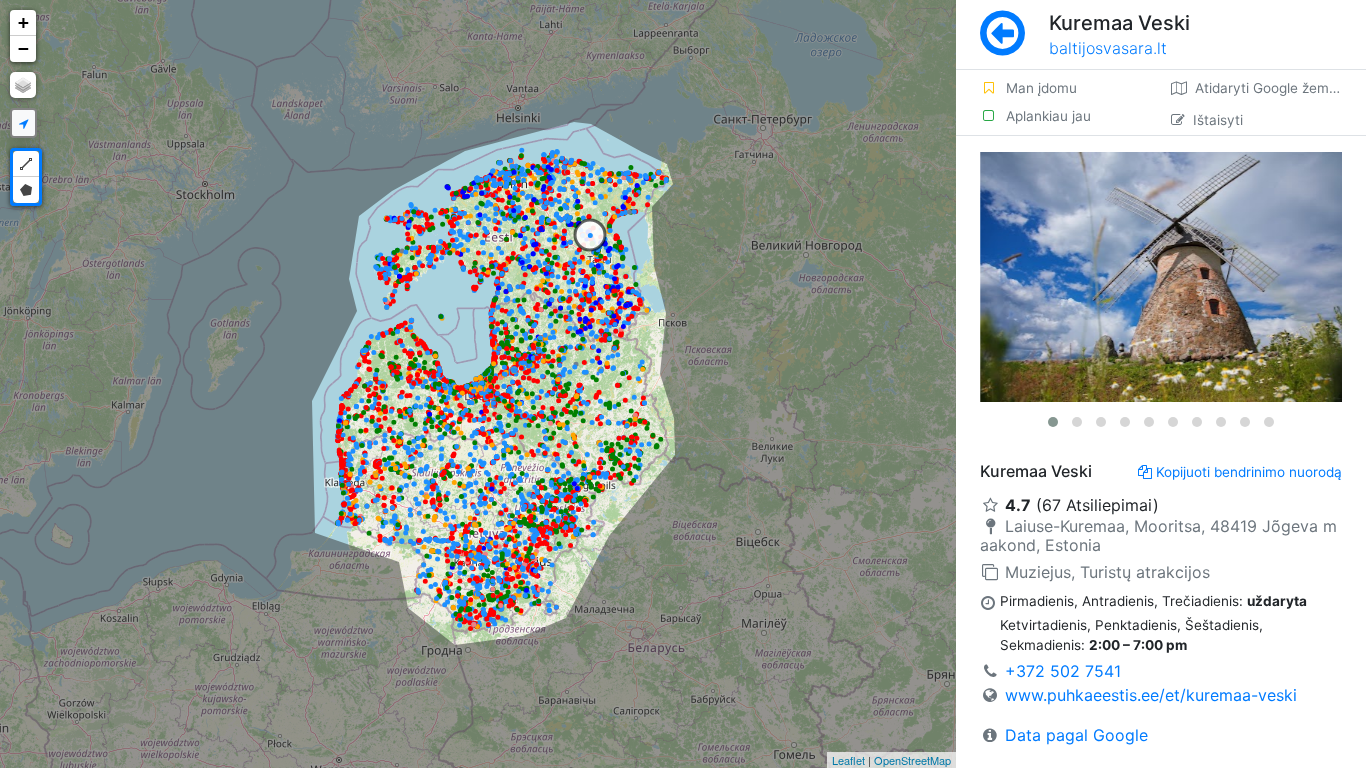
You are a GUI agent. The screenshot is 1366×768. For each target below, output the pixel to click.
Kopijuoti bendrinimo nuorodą (1249, 472)
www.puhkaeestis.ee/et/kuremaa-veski (1151, 695)
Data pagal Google (1076, 735)
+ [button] (23, 22)
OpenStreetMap (912, 760)
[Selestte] (1161, 277)
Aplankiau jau (1048, 116)
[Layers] (23, 85)
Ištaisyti (1218, 120)
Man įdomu (1041, 88)
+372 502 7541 (1063, 671)
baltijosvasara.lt (1108, 48)
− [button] (23, 48)
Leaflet (848, 760)
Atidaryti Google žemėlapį (1277, 88)
